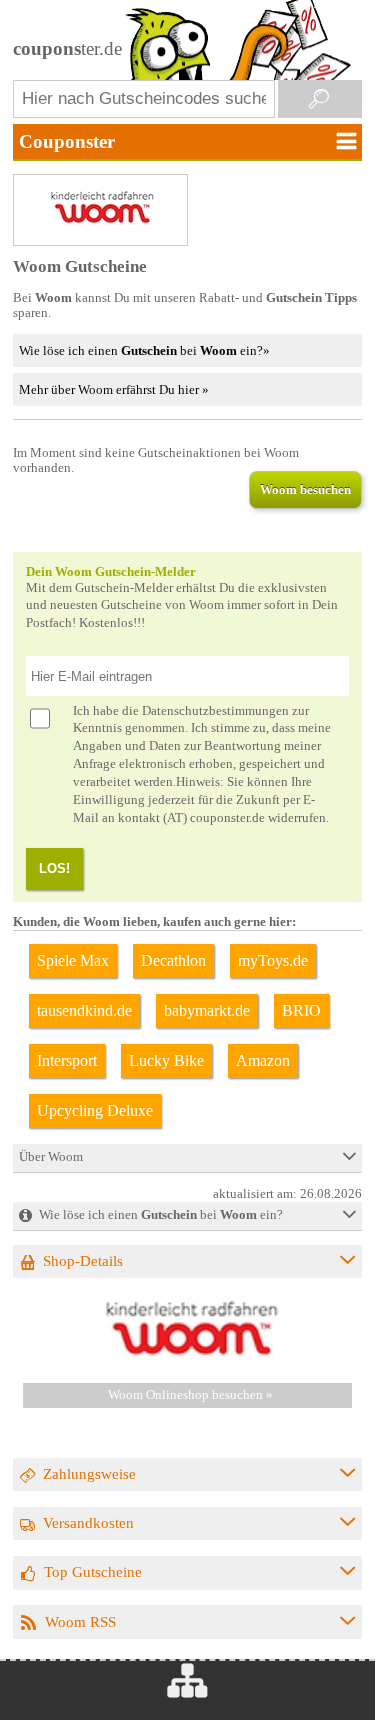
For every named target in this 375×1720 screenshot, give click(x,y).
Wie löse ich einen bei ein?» (144, 350)
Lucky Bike (166, 1060)
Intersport (67, 1060)
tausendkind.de (84, 1010)
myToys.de (273, 960)
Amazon (263, 1060)
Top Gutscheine (93, 1571)
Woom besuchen (305, 489)
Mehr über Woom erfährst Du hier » (114, 389)
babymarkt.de (207, 1010)
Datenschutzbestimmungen (215, 711)
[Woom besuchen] (188, 1359)
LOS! (54, 868)
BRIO (301, 1010)
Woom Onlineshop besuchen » (190, 1395)
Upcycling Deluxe (95, 1110)
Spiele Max (73, 960)
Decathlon (173, 960)
